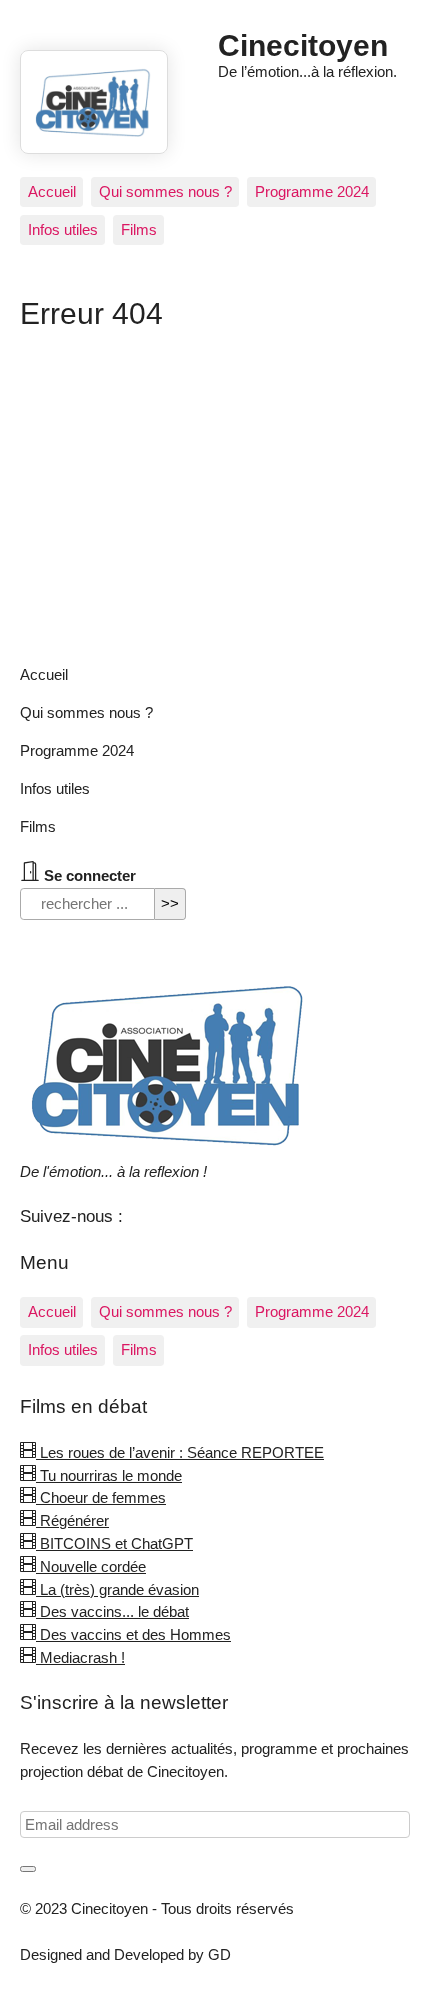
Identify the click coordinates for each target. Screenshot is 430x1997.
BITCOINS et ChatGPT (114, 1543)
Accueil (52, 191)
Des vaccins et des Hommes (133, 1634)
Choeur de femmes (101, 1497)
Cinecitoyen (303, 45)
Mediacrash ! (80, 1657)
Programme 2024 (312, 191)
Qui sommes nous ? (165, 191)
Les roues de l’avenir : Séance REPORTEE (180, 1452)
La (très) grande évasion (117, 1589)
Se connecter (88, 875)
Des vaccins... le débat (112, 1611)
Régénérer (72, 1520)
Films (139, 229)
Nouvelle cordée (91, 1566)
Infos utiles (63, 229)
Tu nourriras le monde (109, 1475)
